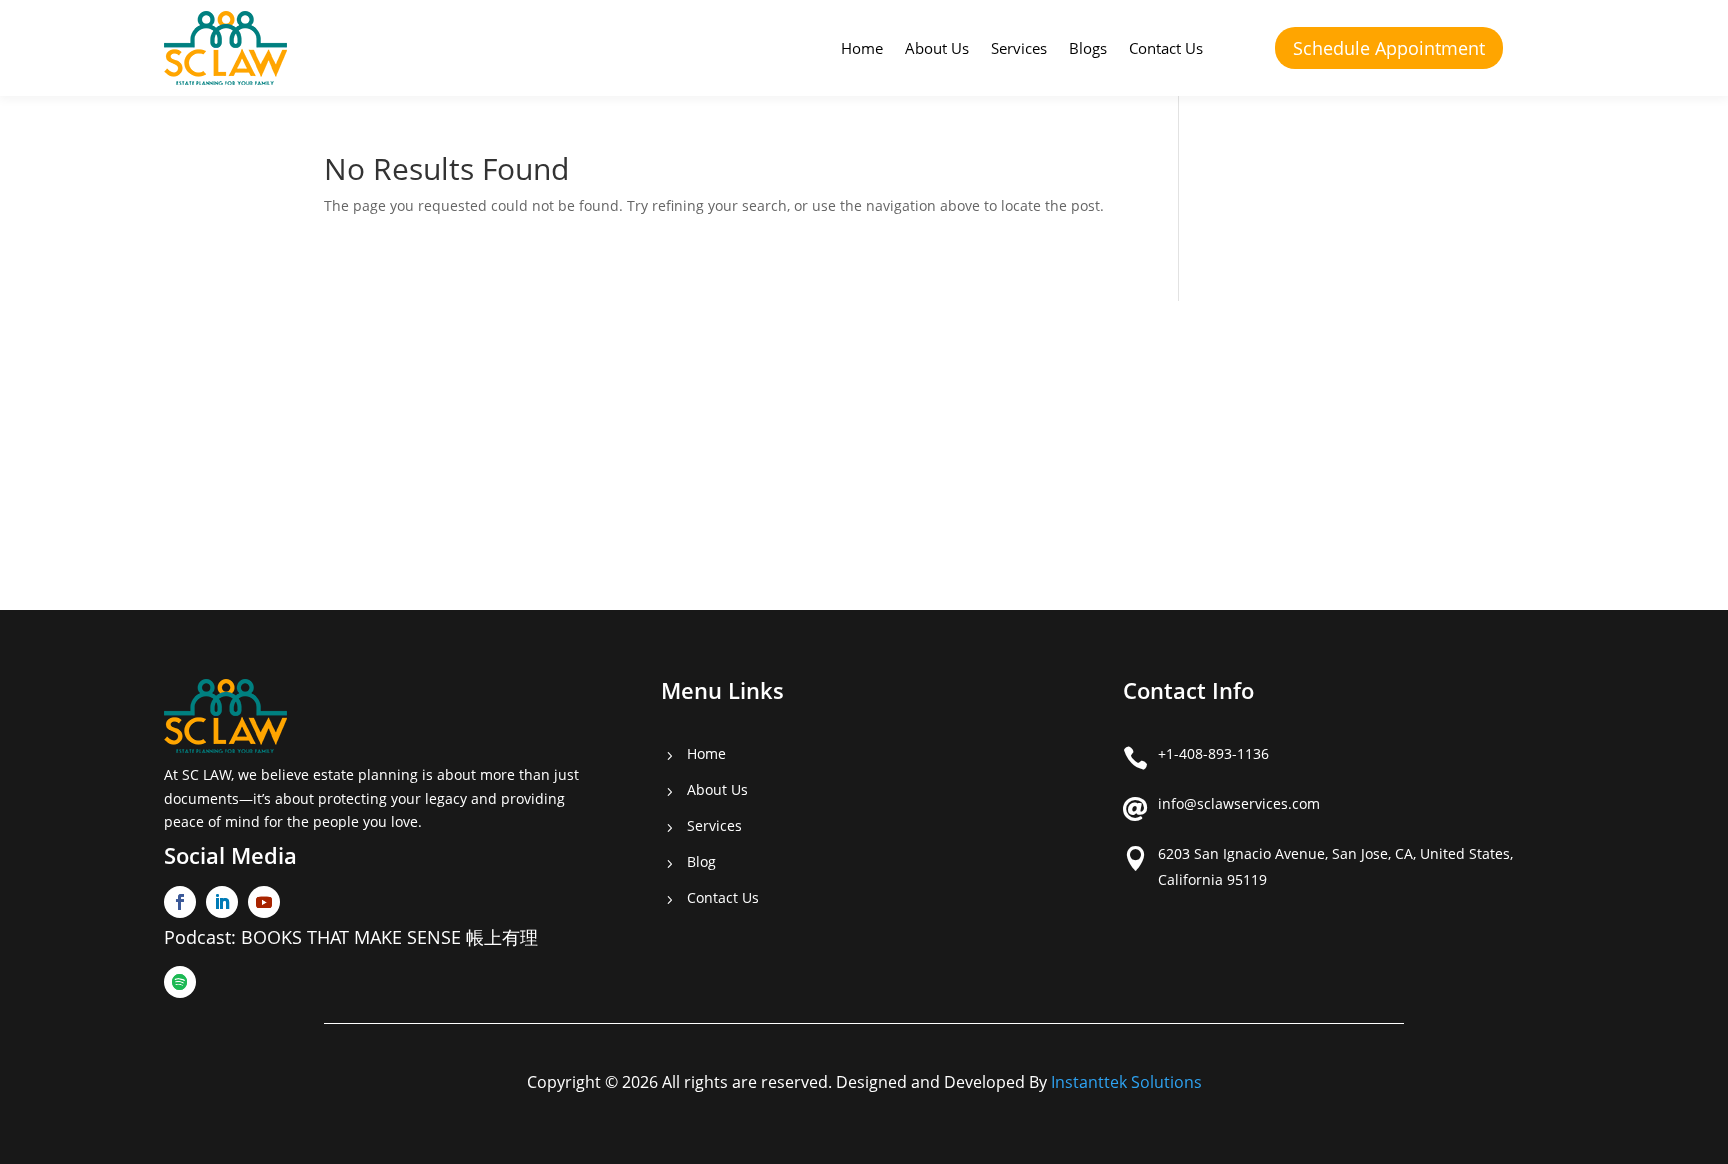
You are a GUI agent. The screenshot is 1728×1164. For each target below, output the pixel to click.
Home (862, 48)
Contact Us (1166, 48)
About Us (937, 48)
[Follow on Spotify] (180, 982)
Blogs (1088, 48)
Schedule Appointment (1389, 48)
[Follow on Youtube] (264, 902)
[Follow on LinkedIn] (222, 902)
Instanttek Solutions (1126, 1082)
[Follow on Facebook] (180, 902)
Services (1019, 48)
